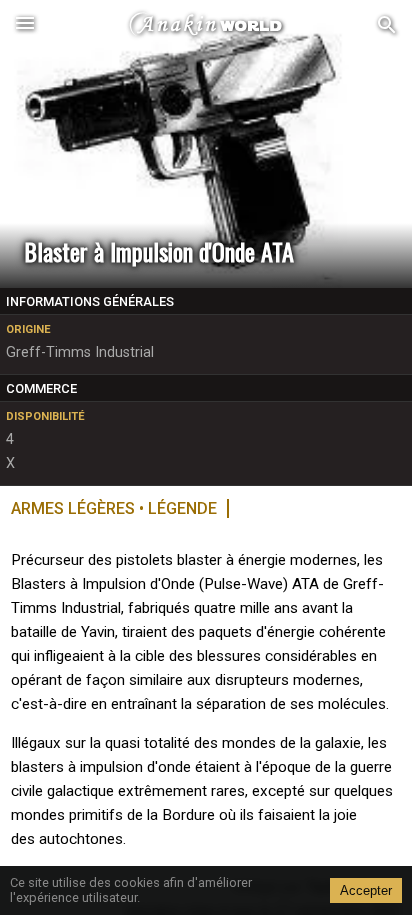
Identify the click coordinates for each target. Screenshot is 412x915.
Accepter (366, 890)
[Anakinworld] (206, 25)
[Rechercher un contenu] (387, 25)
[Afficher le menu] (25, 25)
